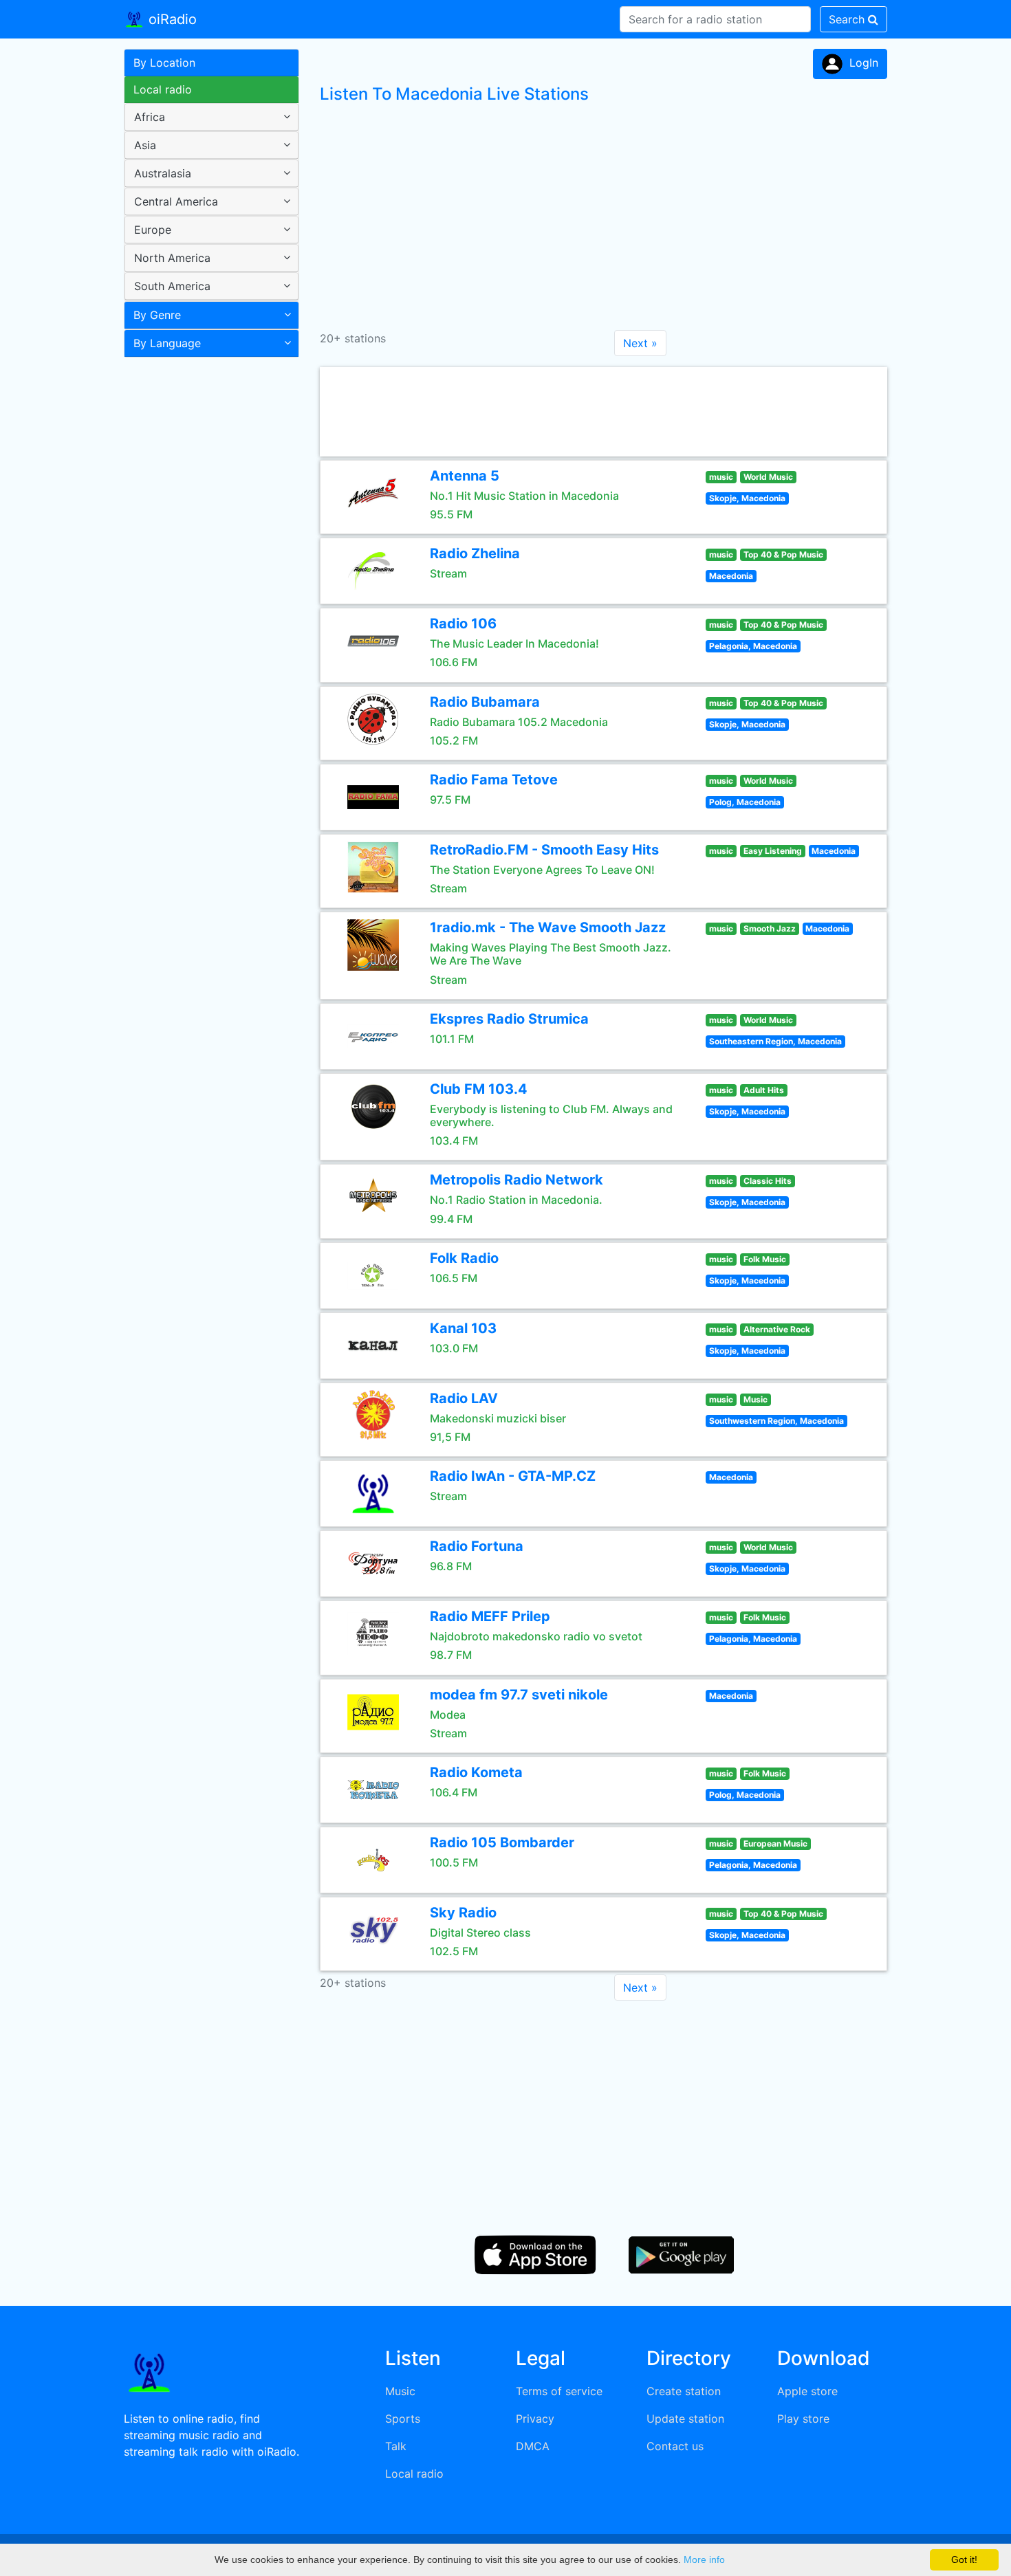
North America (172, 258)
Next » (640, 343)
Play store (803, 2419)
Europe (153, 230)
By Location (164, 63)
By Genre (157, 315)
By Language (167, 343)
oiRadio (171, 19)
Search (848, 19)
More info (704, 2560)
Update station (685, 2419)
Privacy (535, 2419)
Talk (396, 2446)
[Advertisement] (206, 580)
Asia (145, 145)
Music (400, 2391)
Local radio (163, 89)
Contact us (675, 2446)
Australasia (163, 173)
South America (172, 286)
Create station (684, 2391)
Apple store (807, 2391)
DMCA (533, 2446)
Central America (176, 201)
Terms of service (559, 2391)
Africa (150, 117)
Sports (403, 2419)
